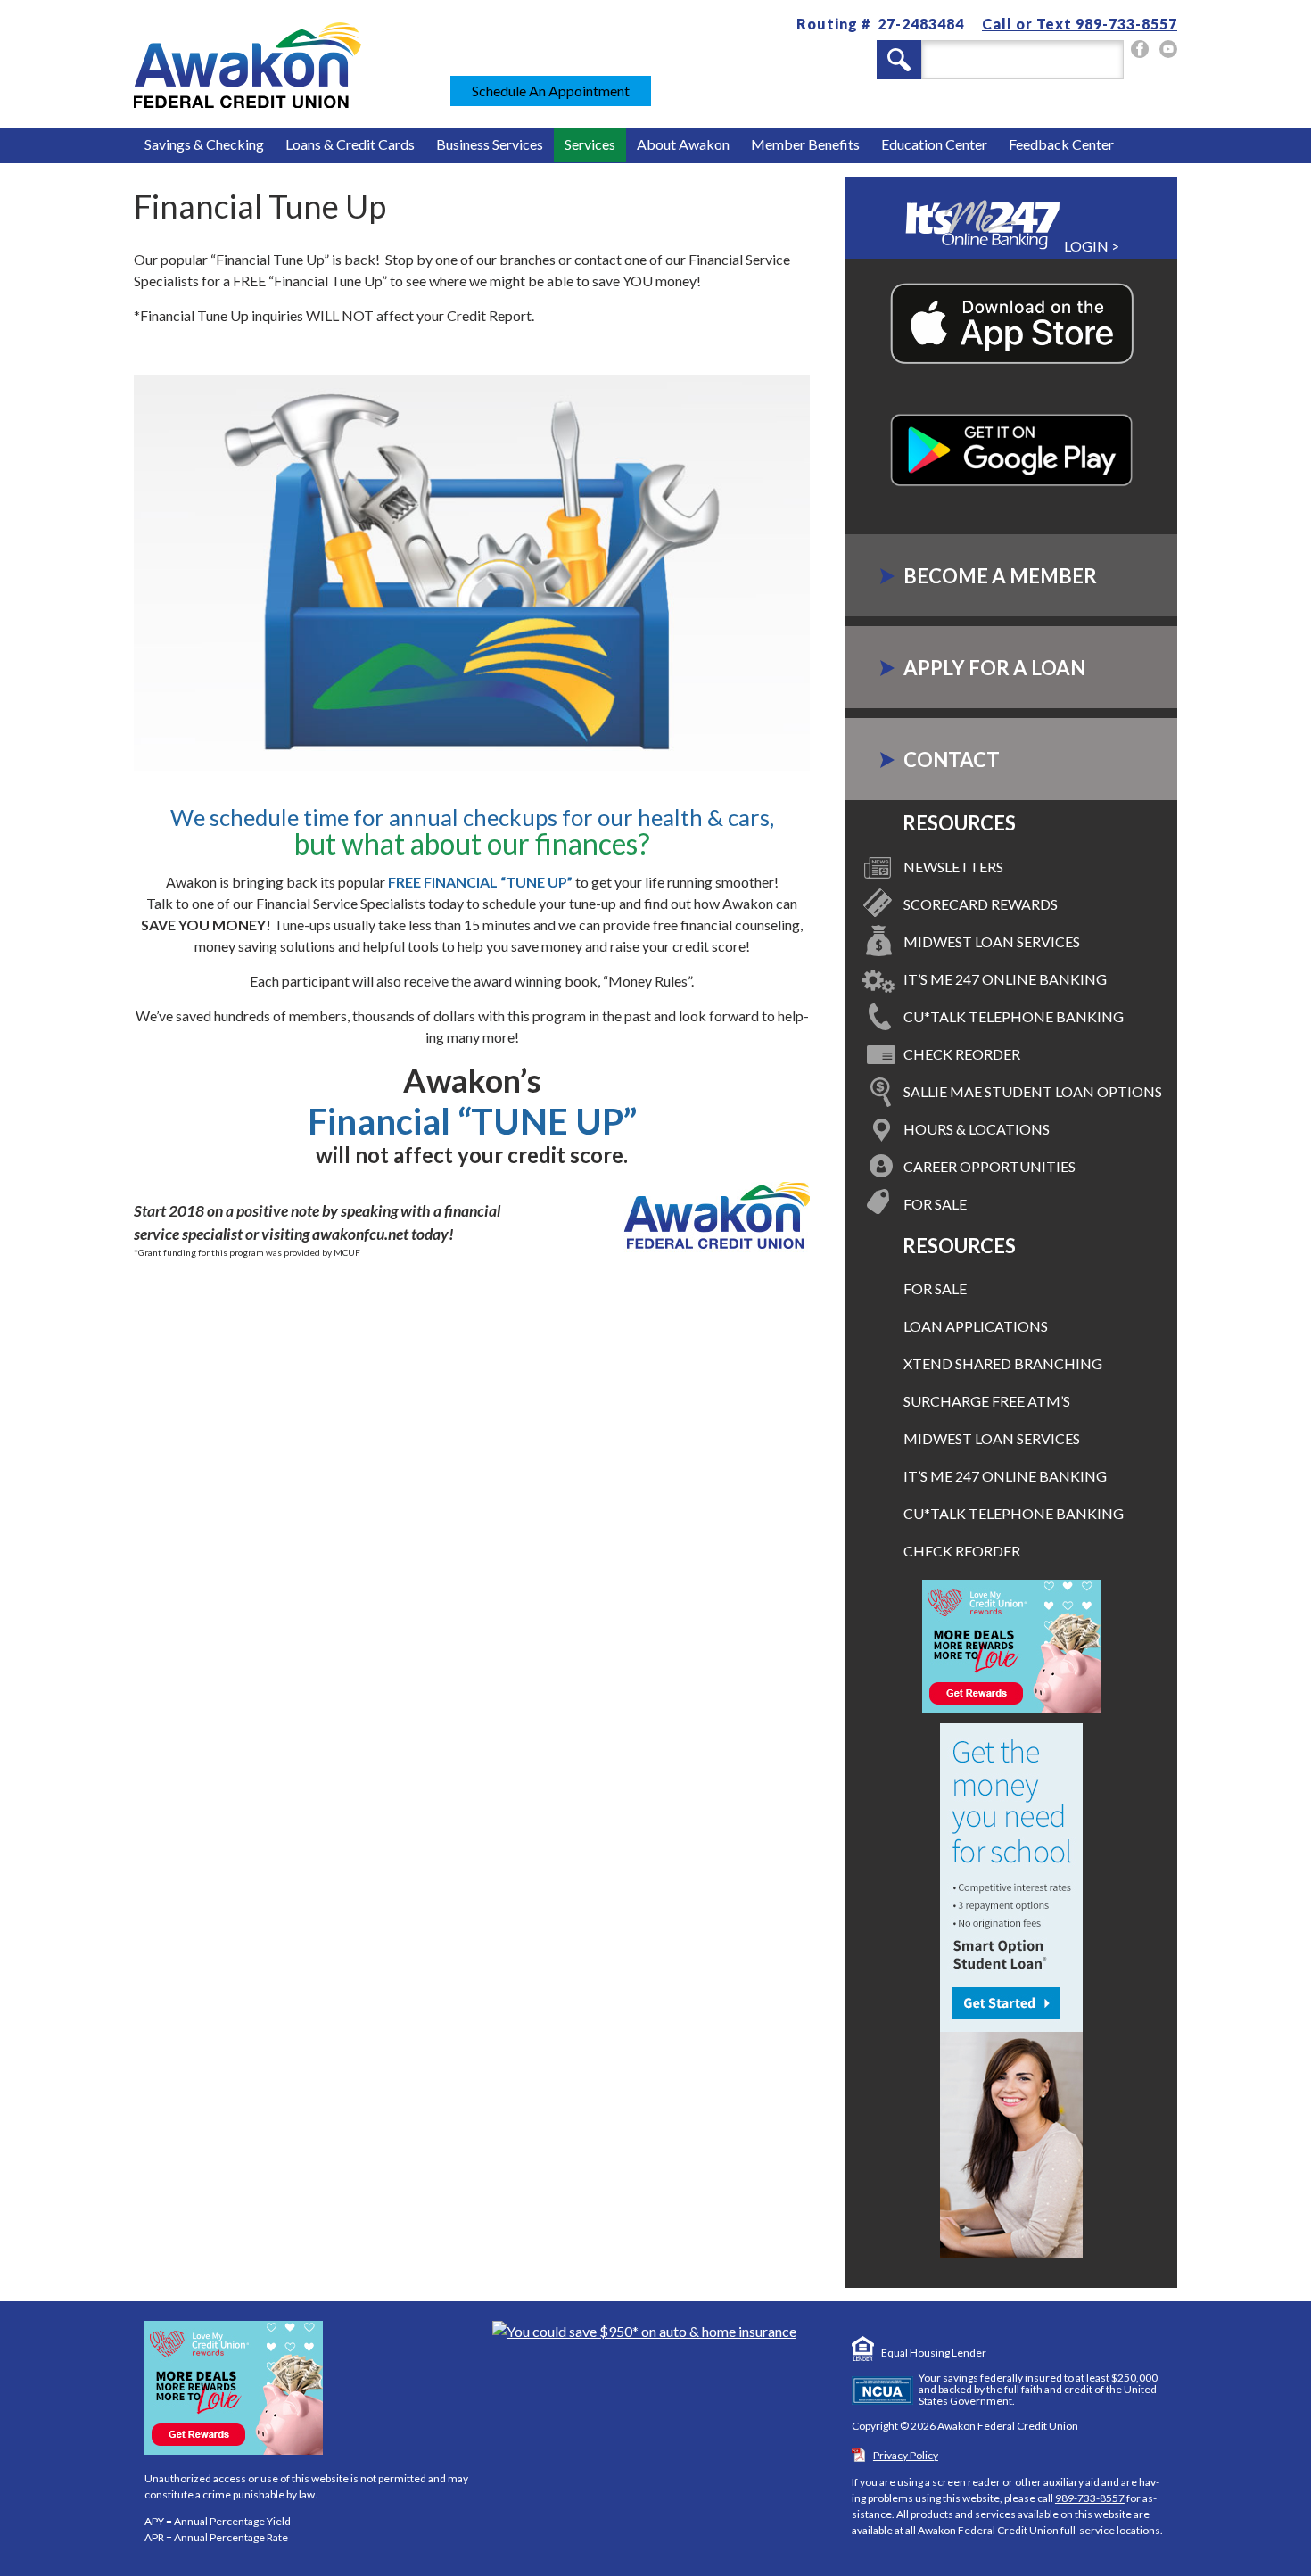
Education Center (934, 144)
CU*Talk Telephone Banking (1014, 1016)
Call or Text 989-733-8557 (1080, 24)
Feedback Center (1061, 144)
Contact (952, 760)
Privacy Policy (906, 2455)
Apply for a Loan (994, 668)
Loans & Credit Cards (350, 144)
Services (590, 144)
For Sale (935, 1204)
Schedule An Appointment (551, 91)
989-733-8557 (1090, 2498)
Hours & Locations (977, 1129)
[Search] (899, 60)
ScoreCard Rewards (981, 904)
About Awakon (683, 144)
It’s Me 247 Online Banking (1005, 979)
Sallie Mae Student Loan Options (1033, 1091)
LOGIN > (1090, 246)
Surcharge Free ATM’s (987, 1401)
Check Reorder (962, 1054)
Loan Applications (976, 1326)
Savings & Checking (204, 144)
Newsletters (953, 867)
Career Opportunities (989, 1166)
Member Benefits (805, 144)
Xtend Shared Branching (1003, 1363)
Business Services (490, 144)
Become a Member (1000, 576)
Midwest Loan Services (992, 941)
